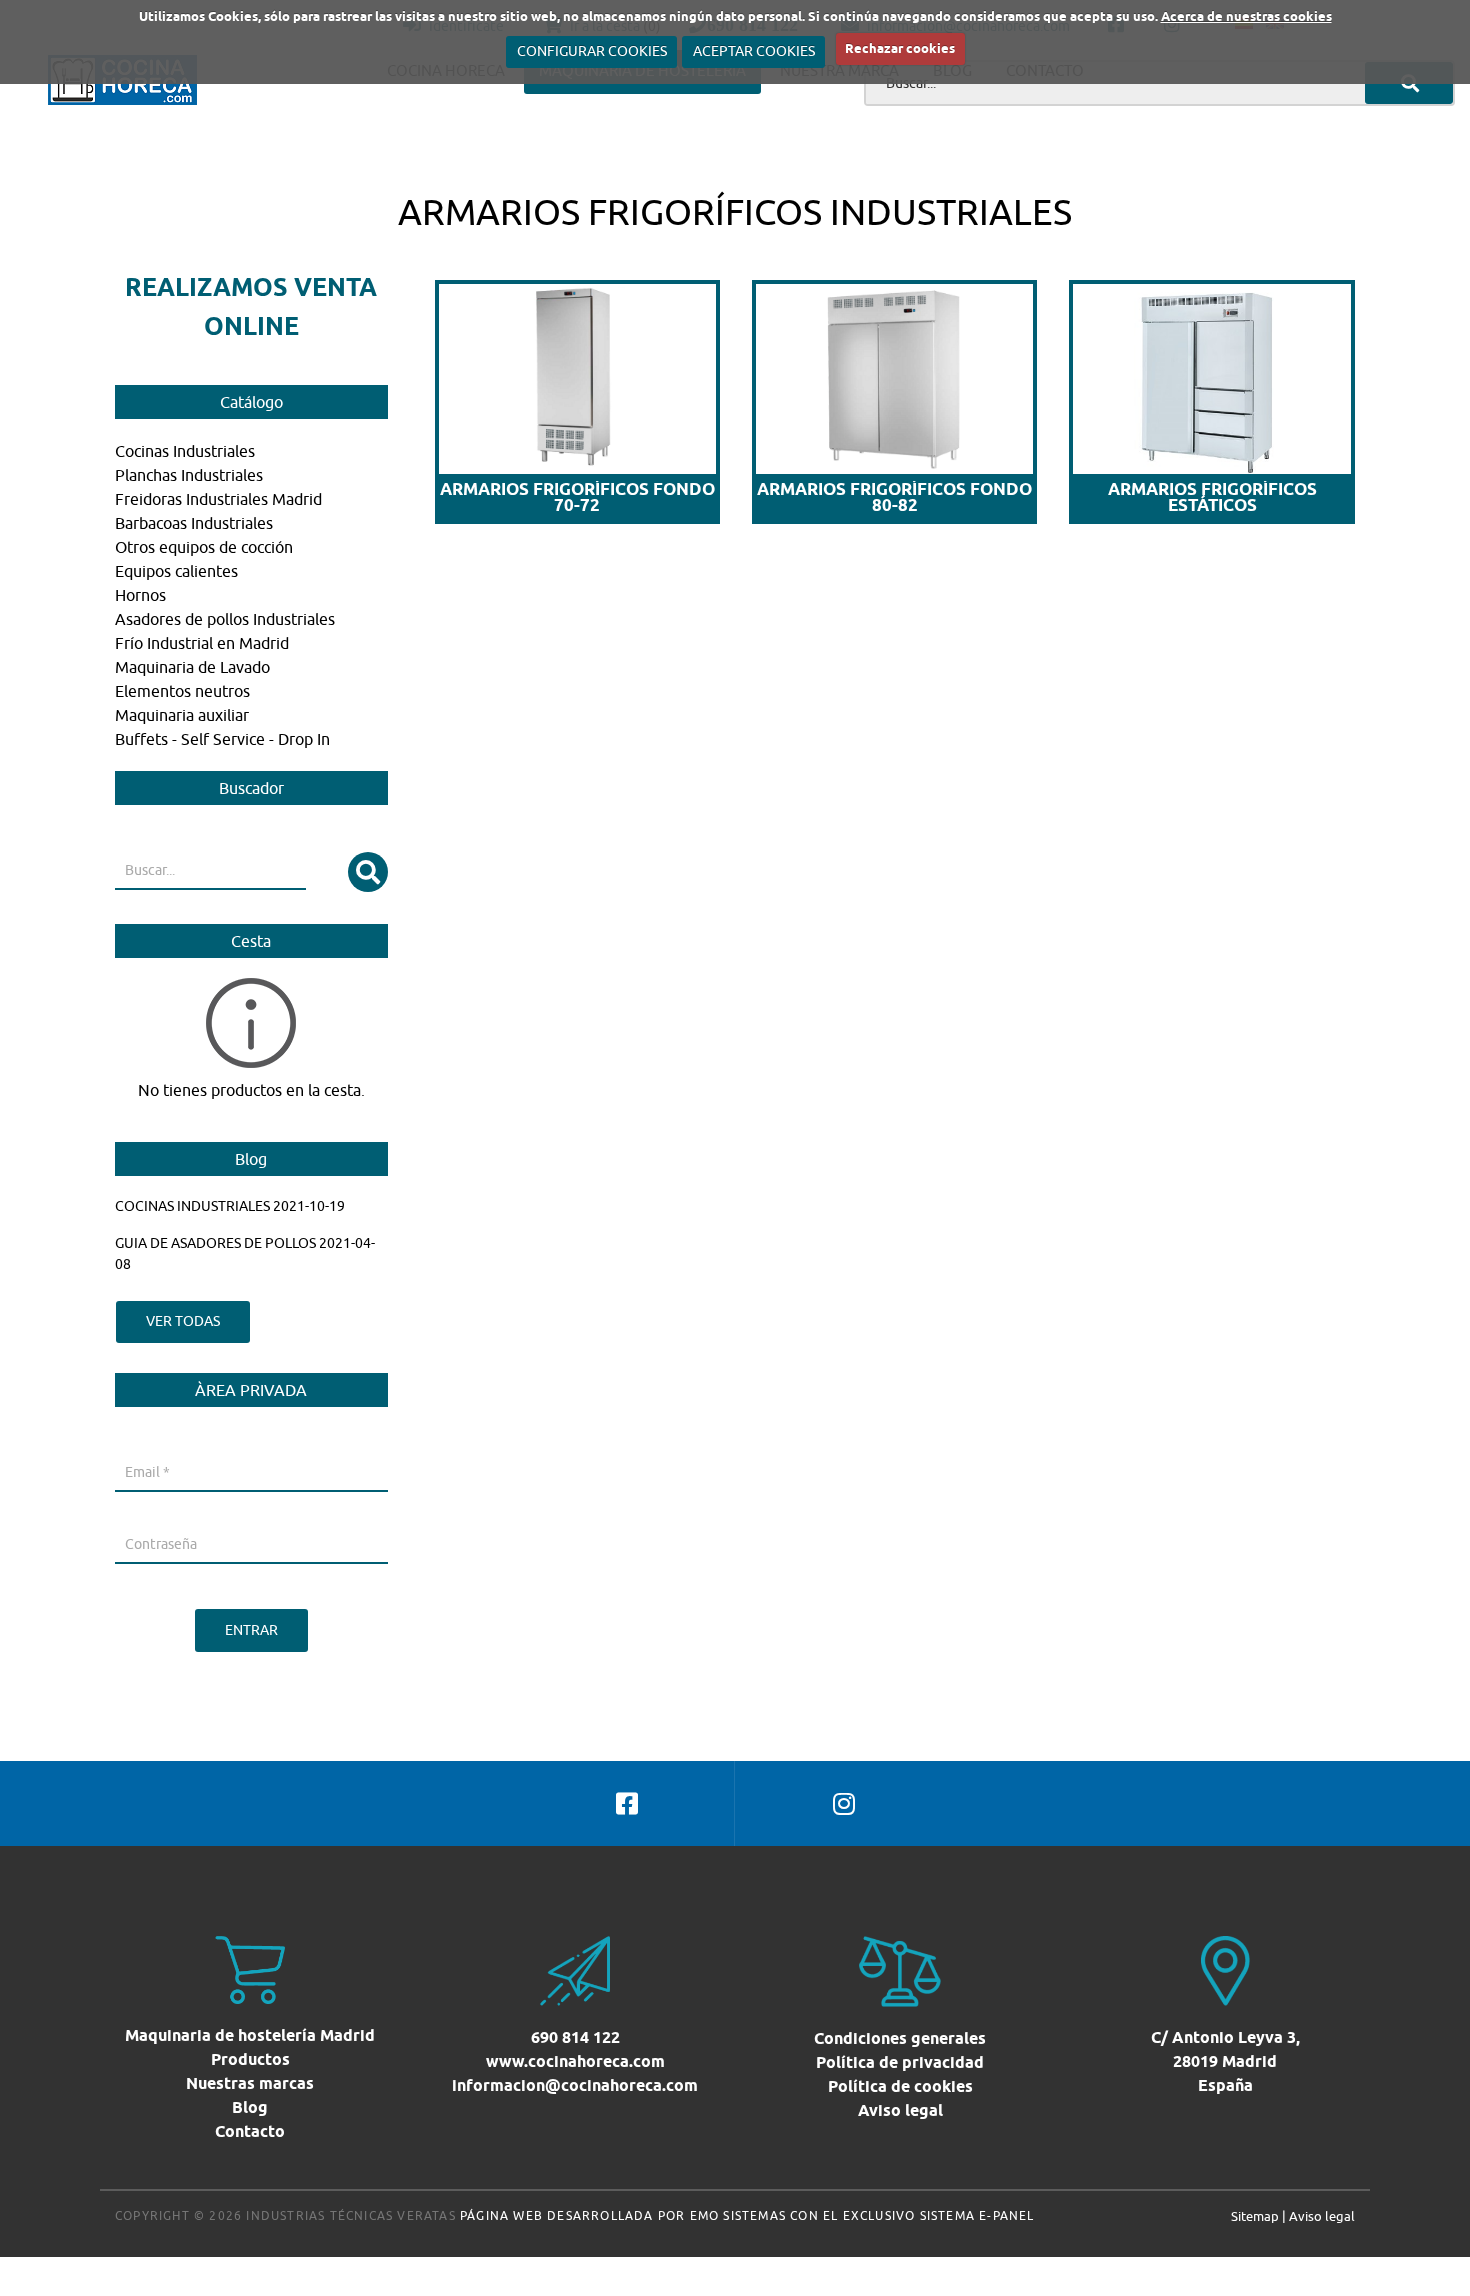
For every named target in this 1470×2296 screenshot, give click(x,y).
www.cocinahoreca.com (575, 2061)
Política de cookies (900, 2086)
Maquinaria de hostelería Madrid (250, 2035)
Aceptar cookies (754, 51)
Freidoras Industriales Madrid (218, 499)
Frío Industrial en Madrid (202, 643)
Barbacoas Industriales (194, 523)
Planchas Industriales (189, 475)
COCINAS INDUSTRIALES (192, 1206)
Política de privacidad (900, 2062)
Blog (250, 2107)
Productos (250, 2059)
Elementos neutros (182, 691)
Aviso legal (900, 2110)
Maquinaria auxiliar (182, 715)
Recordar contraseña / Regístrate (219, 1588)
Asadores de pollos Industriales (225, 619)
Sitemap (1255, 2216)
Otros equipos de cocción (204, 547)
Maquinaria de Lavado (192, 667)
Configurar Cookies (592, 51)
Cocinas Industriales (185, 451)
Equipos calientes (176, 571)
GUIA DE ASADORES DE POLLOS (215, 1243)
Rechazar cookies (900, 48)
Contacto (250, 2131)
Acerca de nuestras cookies (1246, 16)
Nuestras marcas (250, 2083)
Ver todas (183, 1321)
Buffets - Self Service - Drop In (222, 739)
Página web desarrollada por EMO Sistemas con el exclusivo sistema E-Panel (747, 2215)
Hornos (140, 595)
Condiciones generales (900, 2038)
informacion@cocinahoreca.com (575, 2085)
